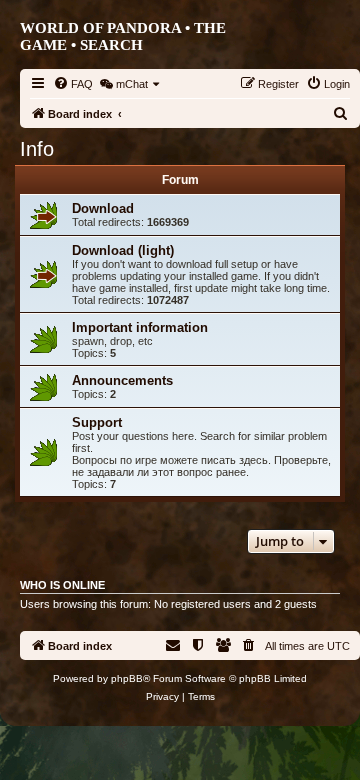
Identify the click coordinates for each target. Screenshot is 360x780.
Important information (140, 327)
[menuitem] (73, 84)
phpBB (127, 678)
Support (97, 422)
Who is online (62, 585)
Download (103, 208)
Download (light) (123, 250)
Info (37, 149)
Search (111, 45)
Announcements (122, 380)
